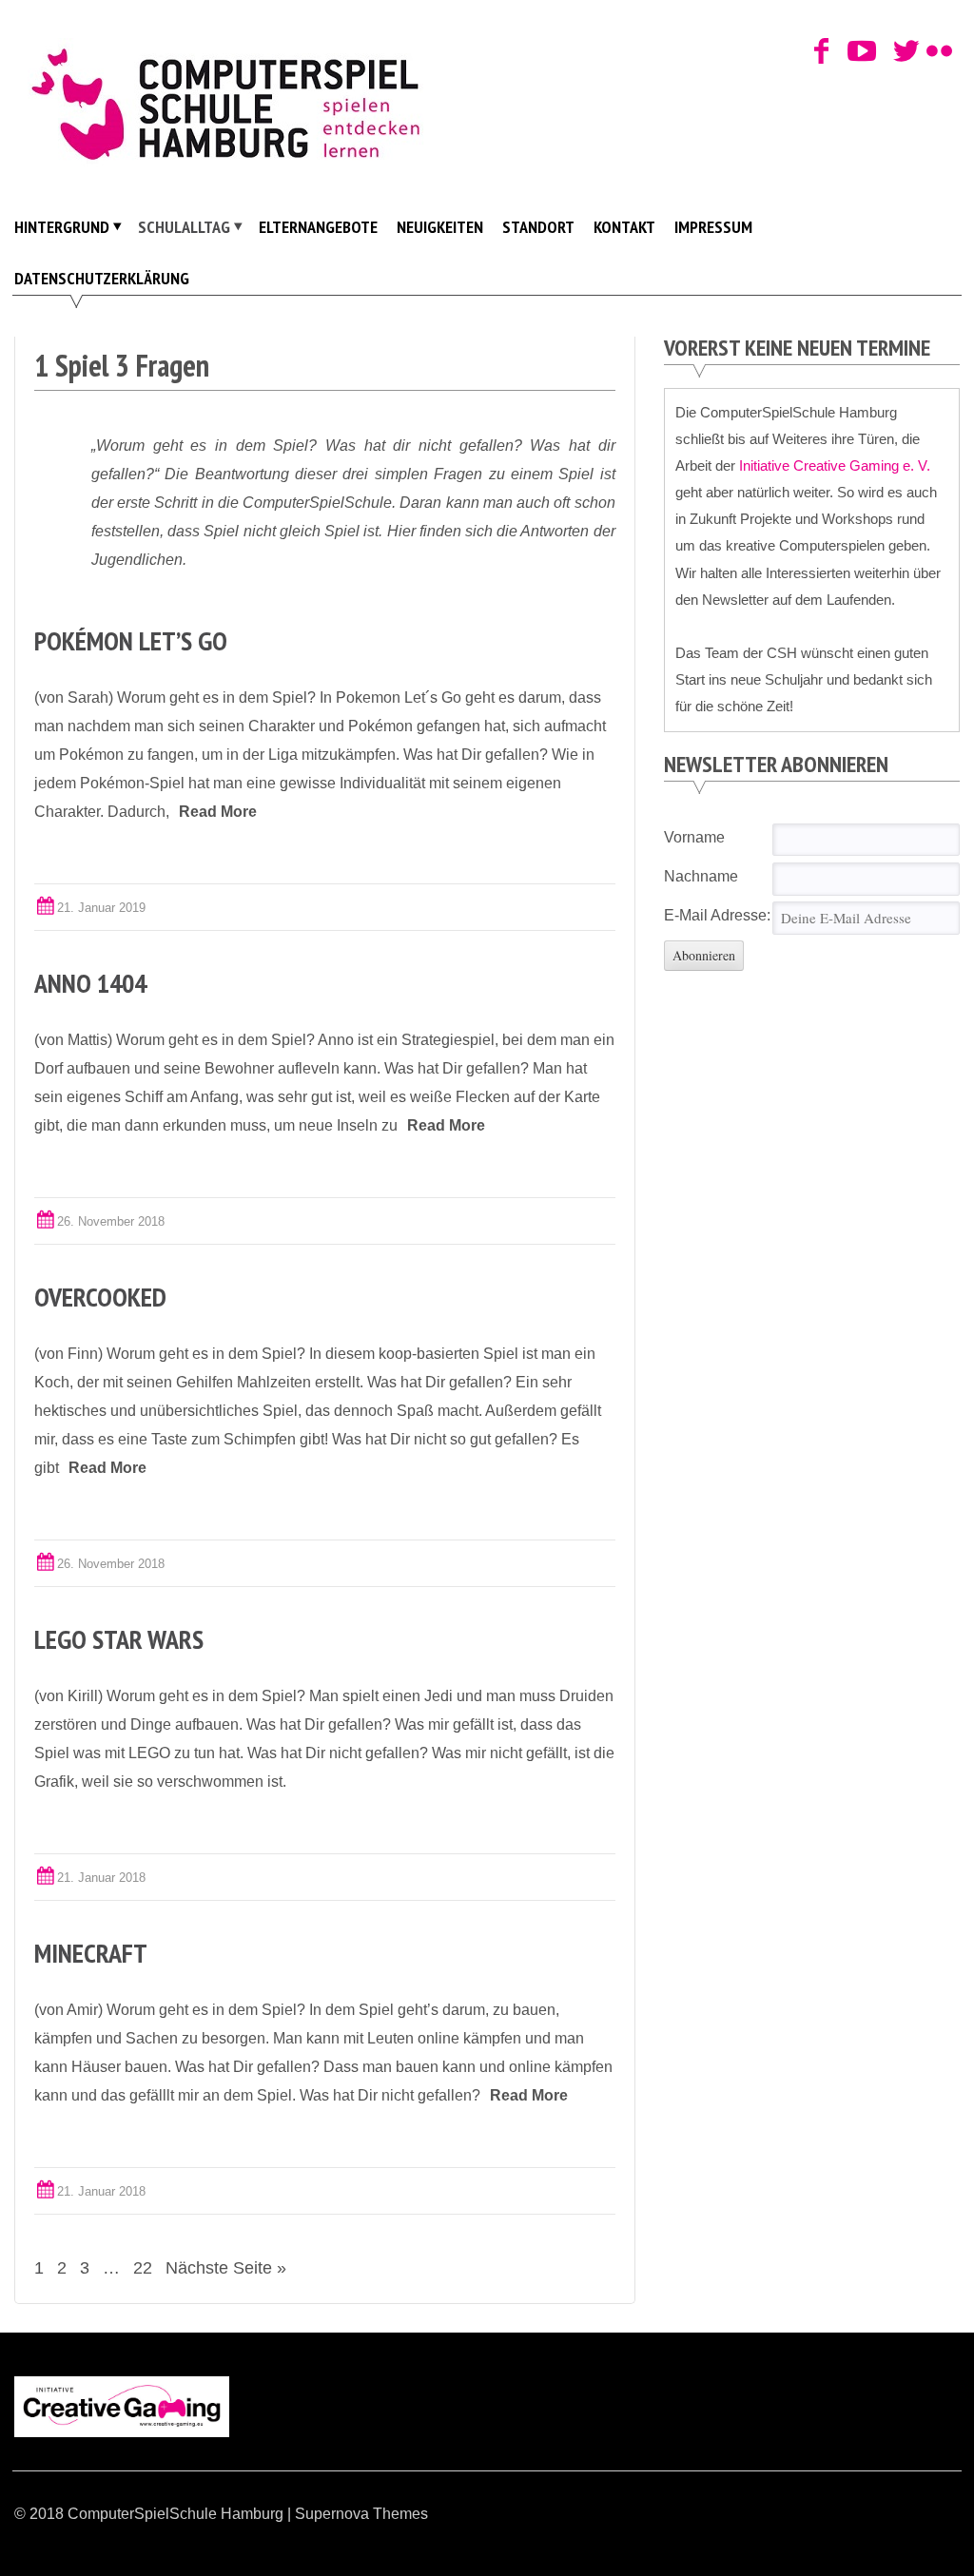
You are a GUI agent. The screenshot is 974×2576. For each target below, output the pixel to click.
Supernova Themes (361, 2514)
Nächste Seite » (226, 2268)
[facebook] (822, 52)
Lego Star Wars (119, 1639)
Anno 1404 (90, 983)
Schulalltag (184, 227)
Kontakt (624, 227)
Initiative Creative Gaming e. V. (835, 465)
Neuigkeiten (440, 227)
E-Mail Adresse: (717, 915)
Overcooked (100, 1297)
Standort (538, 227)
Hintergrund (62, 227)
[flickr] (935, 52)
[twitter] (902, 52)
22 (143, 2268)
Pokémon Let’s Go (131, 640)
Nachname (701, 876)
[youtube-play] (856, 52)
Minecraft (91, 1953)
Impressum (713, 227)
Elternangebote (318, 227)
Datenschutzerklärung (102, 278)
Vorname (694, 837)
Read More (218, 812)
